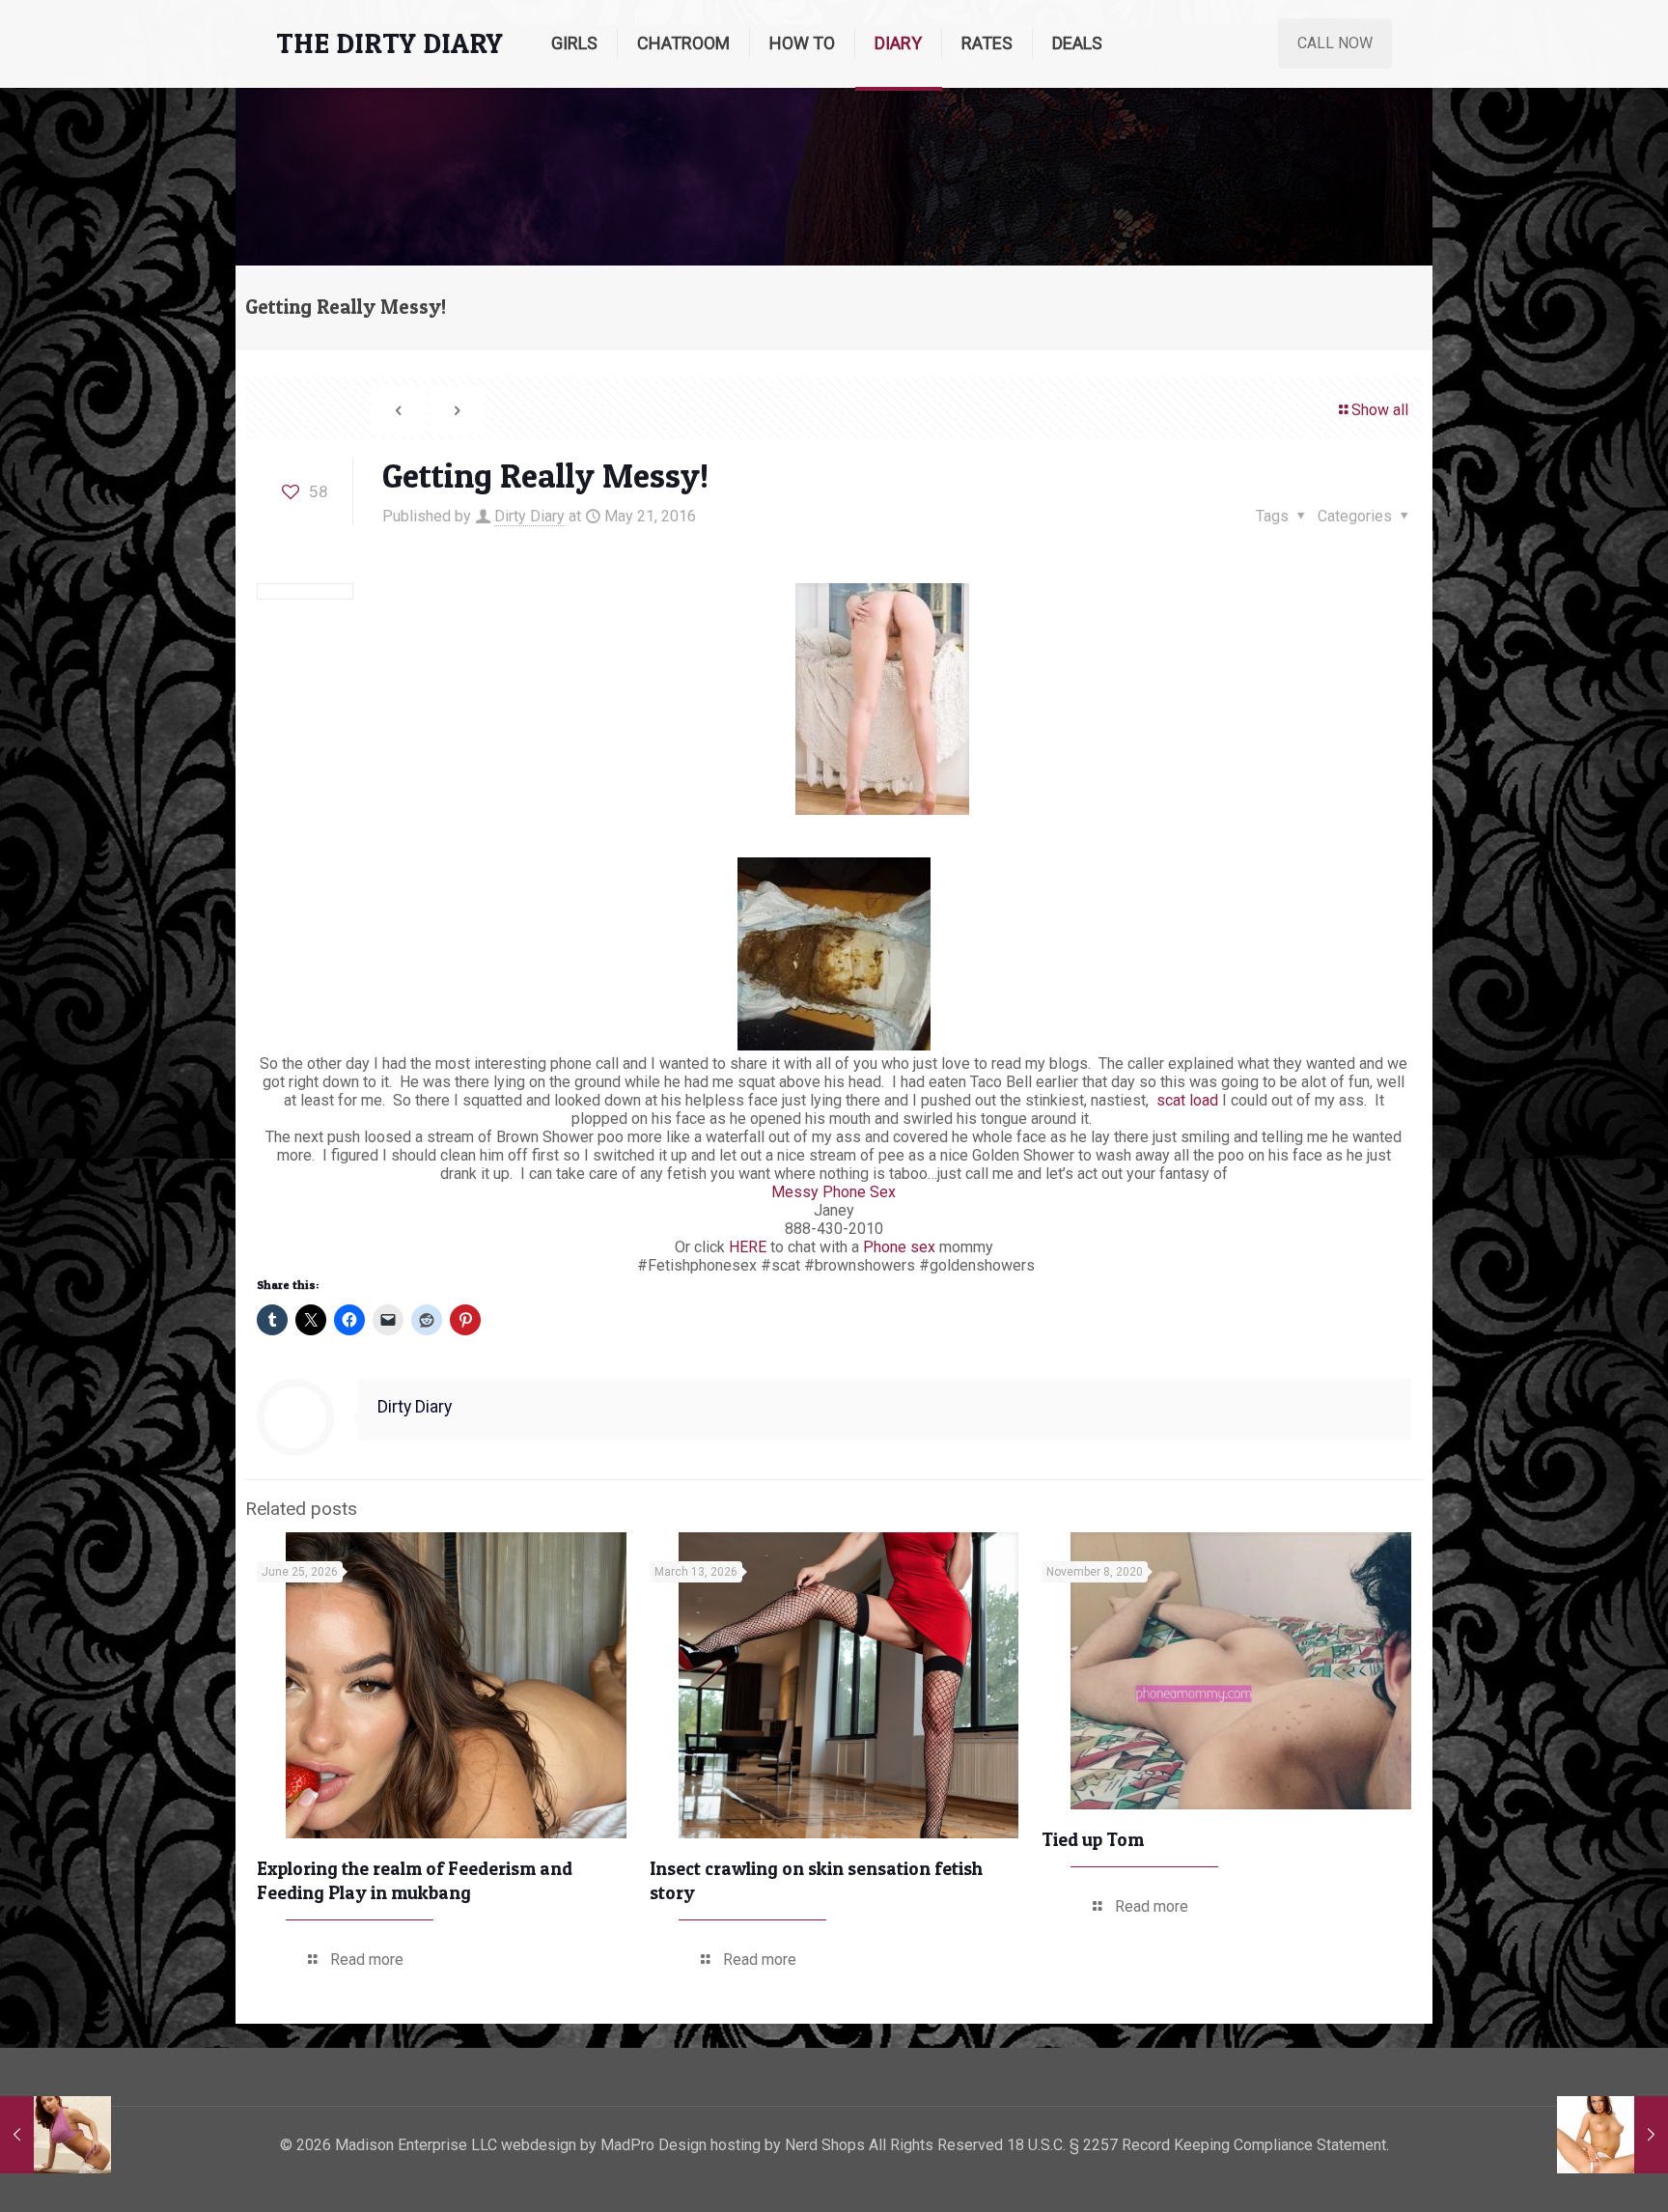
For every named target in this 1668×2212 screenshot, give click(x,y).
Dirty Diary (529, 516)
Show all (1380, 410)
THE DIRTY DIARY (389, 43)
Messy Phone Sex (834, 1192)
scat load (1185, 1100)
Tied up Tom (1093, 1840)
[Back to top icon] (1575, 2172)
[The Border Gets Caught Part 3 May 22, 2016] (1612, 2135)
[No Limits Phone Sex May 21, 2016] (56, 2135)
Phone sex (899, 1247)
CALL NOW (1335, 43)
